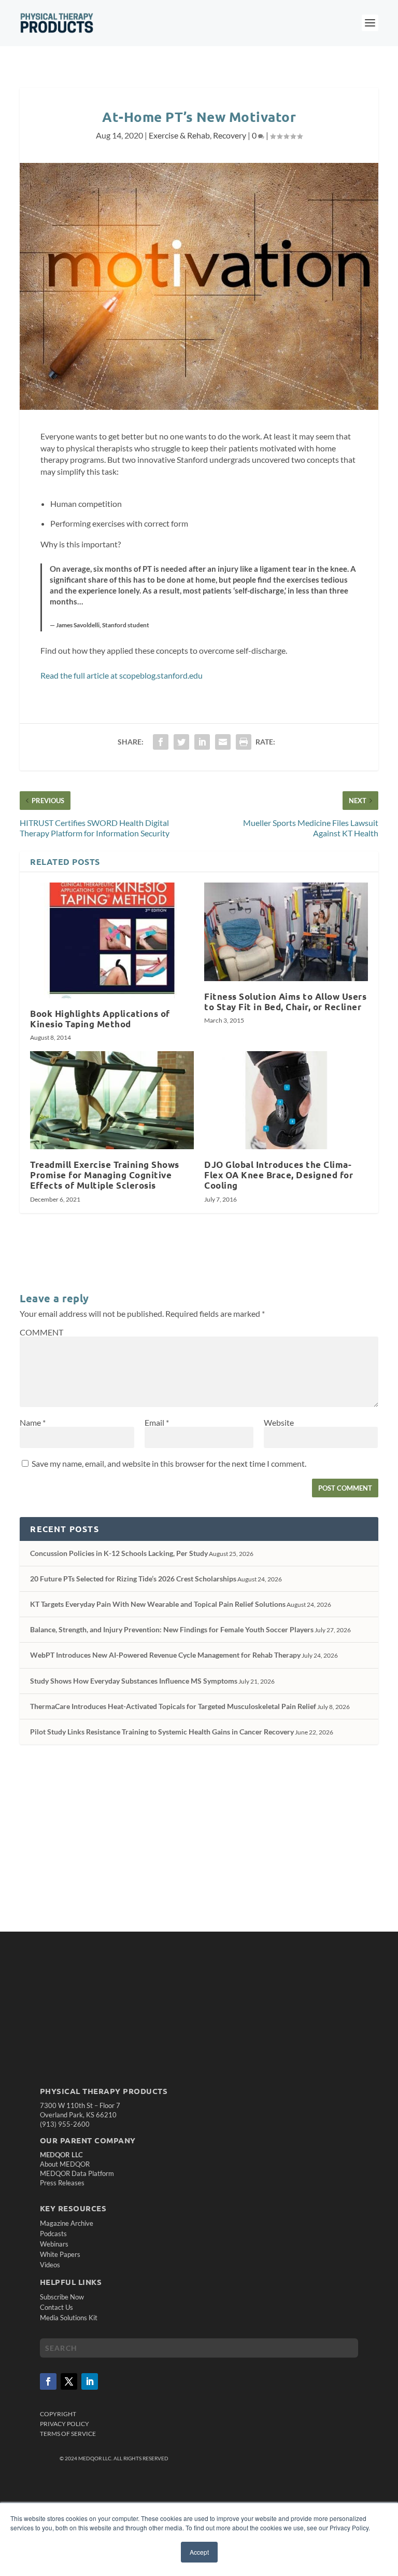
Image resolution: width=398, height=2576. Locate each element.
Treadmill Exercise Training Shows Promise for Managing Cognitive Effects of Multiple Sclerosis (105, 1175)
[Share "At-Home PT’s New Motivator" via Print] (244, 742)
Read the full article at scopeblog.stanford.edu (122, 675)
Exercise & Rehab (179, 135)
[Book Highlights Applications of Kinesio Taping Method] (112, 940)
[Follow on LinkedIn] (90, 2381)
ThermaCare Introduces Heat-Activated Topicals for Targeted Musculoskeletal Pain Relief (173, 1706)
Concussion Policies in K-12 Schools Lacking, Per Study (119, 1553)
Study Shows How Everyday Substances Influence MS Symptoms (134, 1681)
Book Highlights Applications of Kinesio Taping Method (100, 1019)
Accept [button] (199, 2552)
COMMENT (41, 1332)
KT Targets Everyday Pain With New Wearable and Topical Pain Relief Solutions (158, 1604)
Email (157, 1422)
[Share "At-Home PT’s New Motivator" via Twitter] (181, 742)
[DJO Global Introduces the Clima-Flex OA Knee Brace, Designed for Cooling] (286, 1100)
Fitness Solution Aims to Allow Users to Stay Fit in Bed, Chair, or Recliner (285, 1002)
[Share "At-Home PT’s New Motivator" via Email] (223, 742)
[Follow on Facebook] (48, 2381)
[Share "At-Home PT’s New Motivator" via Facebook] (161, 742)
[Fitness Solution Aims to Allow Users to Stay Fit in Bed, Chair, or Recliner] (286, 932)
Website (279, 1422)
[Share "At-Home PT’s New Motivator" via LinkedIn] (202, 742)
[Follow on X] (69, 2381)
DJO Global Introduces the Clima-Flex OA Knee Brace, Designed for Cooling (279, 1175)
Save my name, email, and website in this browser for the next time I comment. (169, 1463)
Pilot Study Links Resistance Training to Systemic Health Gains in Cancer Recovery (162, 1732)
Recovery (230, 135)
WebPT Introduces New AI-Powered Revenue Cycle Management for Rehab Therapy (165, 1655)
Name (33, 1422)
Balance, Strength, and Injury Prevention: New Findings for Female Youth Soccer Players (172, 1629)
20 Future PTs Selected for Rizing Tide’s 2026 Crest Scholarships (133, 1579)
